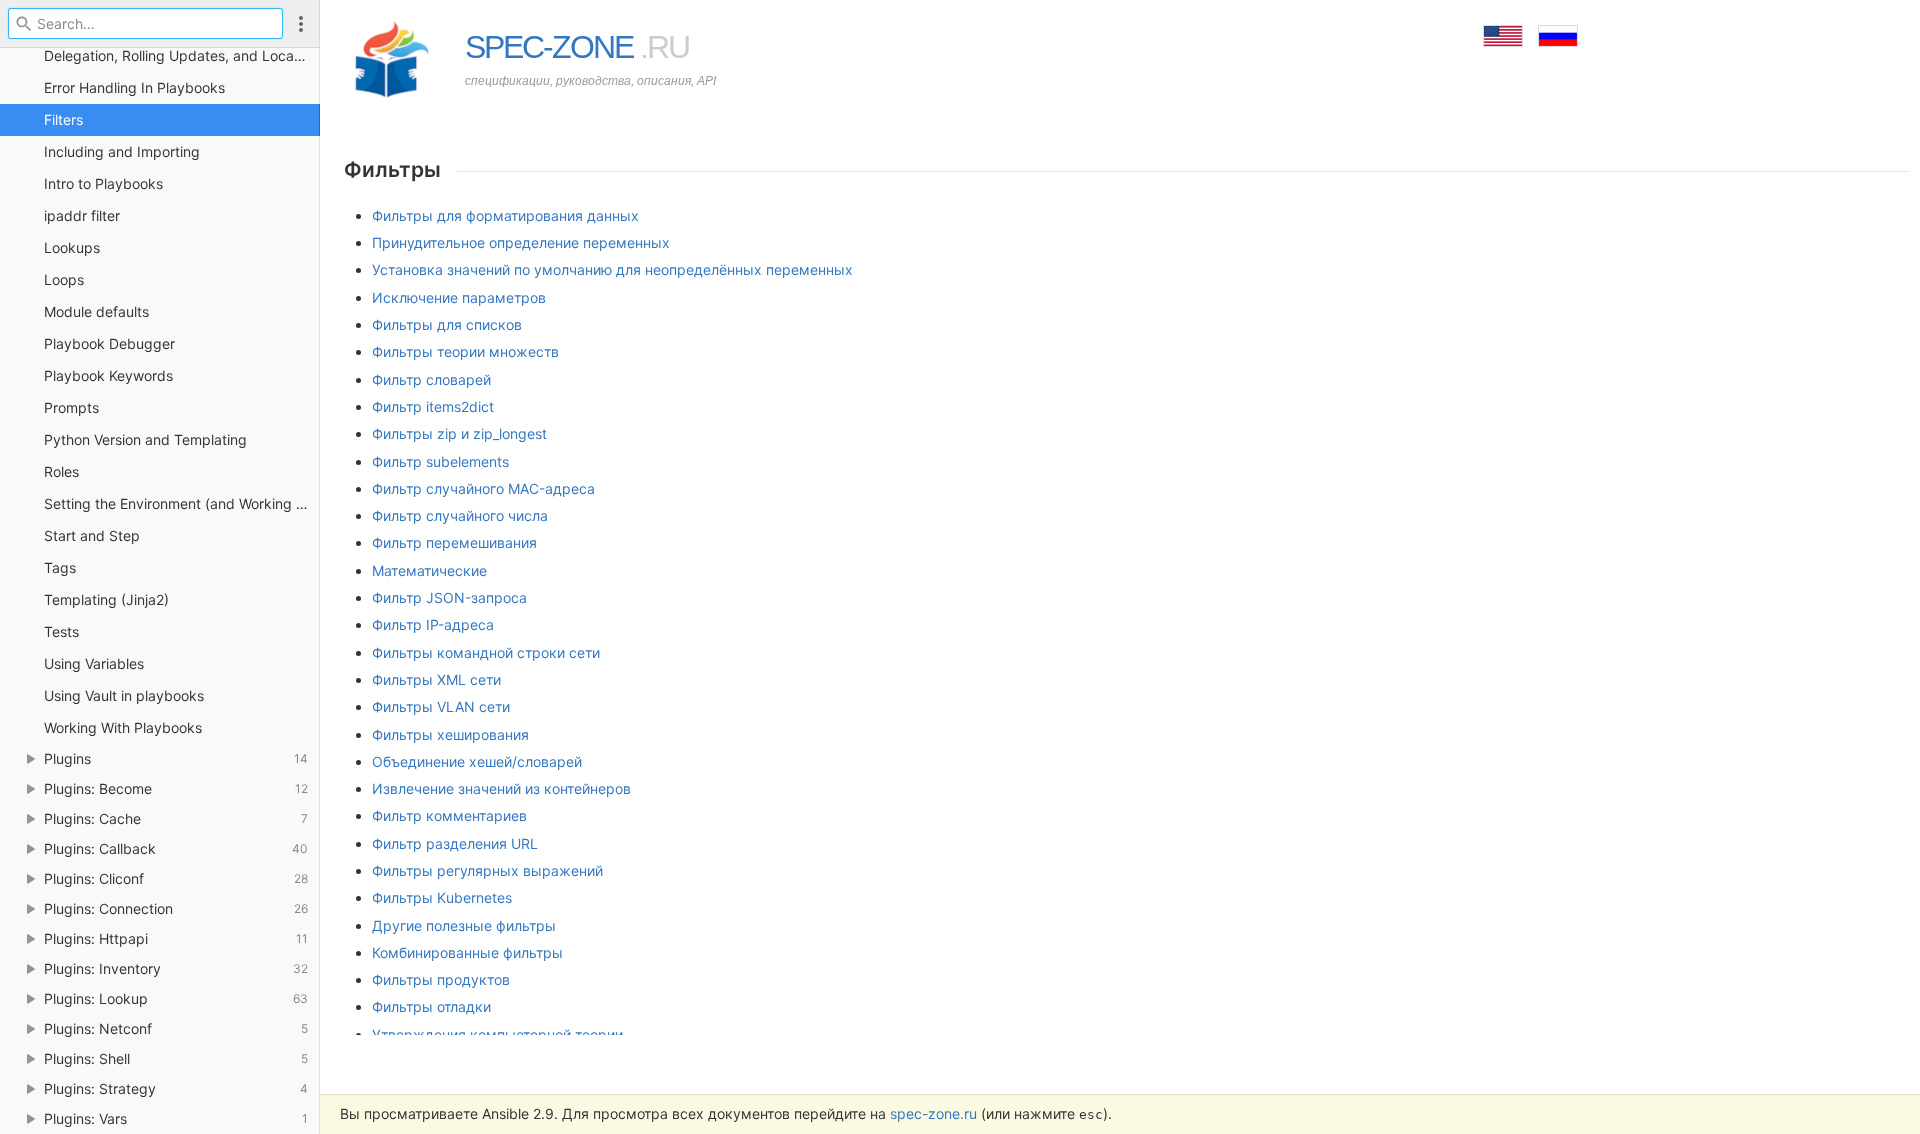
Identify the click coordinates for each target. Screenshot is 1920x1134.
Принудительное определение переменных (521, 242)
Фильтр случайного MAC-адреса (483, 488)
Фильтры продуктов (441, 979)
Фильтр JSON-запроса (449, 597)
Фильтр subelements (440, 461)
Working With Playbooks (123, 727)
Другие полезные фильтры (464, 925)
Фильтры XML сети (436, 679)
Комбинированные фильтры (467, 952)
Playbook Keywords (108, 375)
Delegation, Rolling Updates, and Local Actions (182, 55)
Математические (429, 570)
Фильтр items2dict (433, 406)
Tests (61, 631)
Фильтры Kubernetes (442, 897)
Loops (64, 279)
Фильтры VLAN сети (441, 706)
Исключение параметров (459, 297)
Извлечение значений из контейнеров (501, 788)
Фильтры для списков (447, 324)
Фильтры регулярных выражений (487, 870)
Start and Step (92, 535)
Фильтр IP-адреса (433, 624)
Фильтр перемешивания (454, 542)
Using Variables (94, 663)
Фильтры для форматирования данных (505, 215)
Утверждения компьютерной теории (497, 1034)
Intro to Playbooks (103, 183)
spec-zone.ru (933, 1113)
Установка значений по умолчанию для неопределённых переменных (612, 269)
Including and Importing (122, 151)
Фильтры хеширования (450, 734)
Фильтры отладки (431, 1006)
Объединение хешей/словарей (477, 761)
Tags (60, 567)
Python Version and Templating (145, 439)
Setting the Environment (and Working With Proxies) (182, 503)
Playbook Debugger (109, 343)
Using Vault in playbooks (124, 695)
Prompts (71, 407)
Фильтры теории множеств (465, 351)
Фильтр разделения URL (455, 843)
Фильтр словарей (431, 379)
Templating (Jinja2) (106, 599)
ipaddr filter (82, 215)
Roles (61, 471)
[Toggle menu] (301, 23)
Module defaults (96, 311)
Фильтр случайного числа (460, 515)
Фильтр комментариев (449, 815)
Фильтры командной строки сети (486, 652)
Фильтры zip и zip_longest (459, 433)
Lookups (72, 247)
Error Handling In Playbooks (134, 87)
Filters (63, 119)
